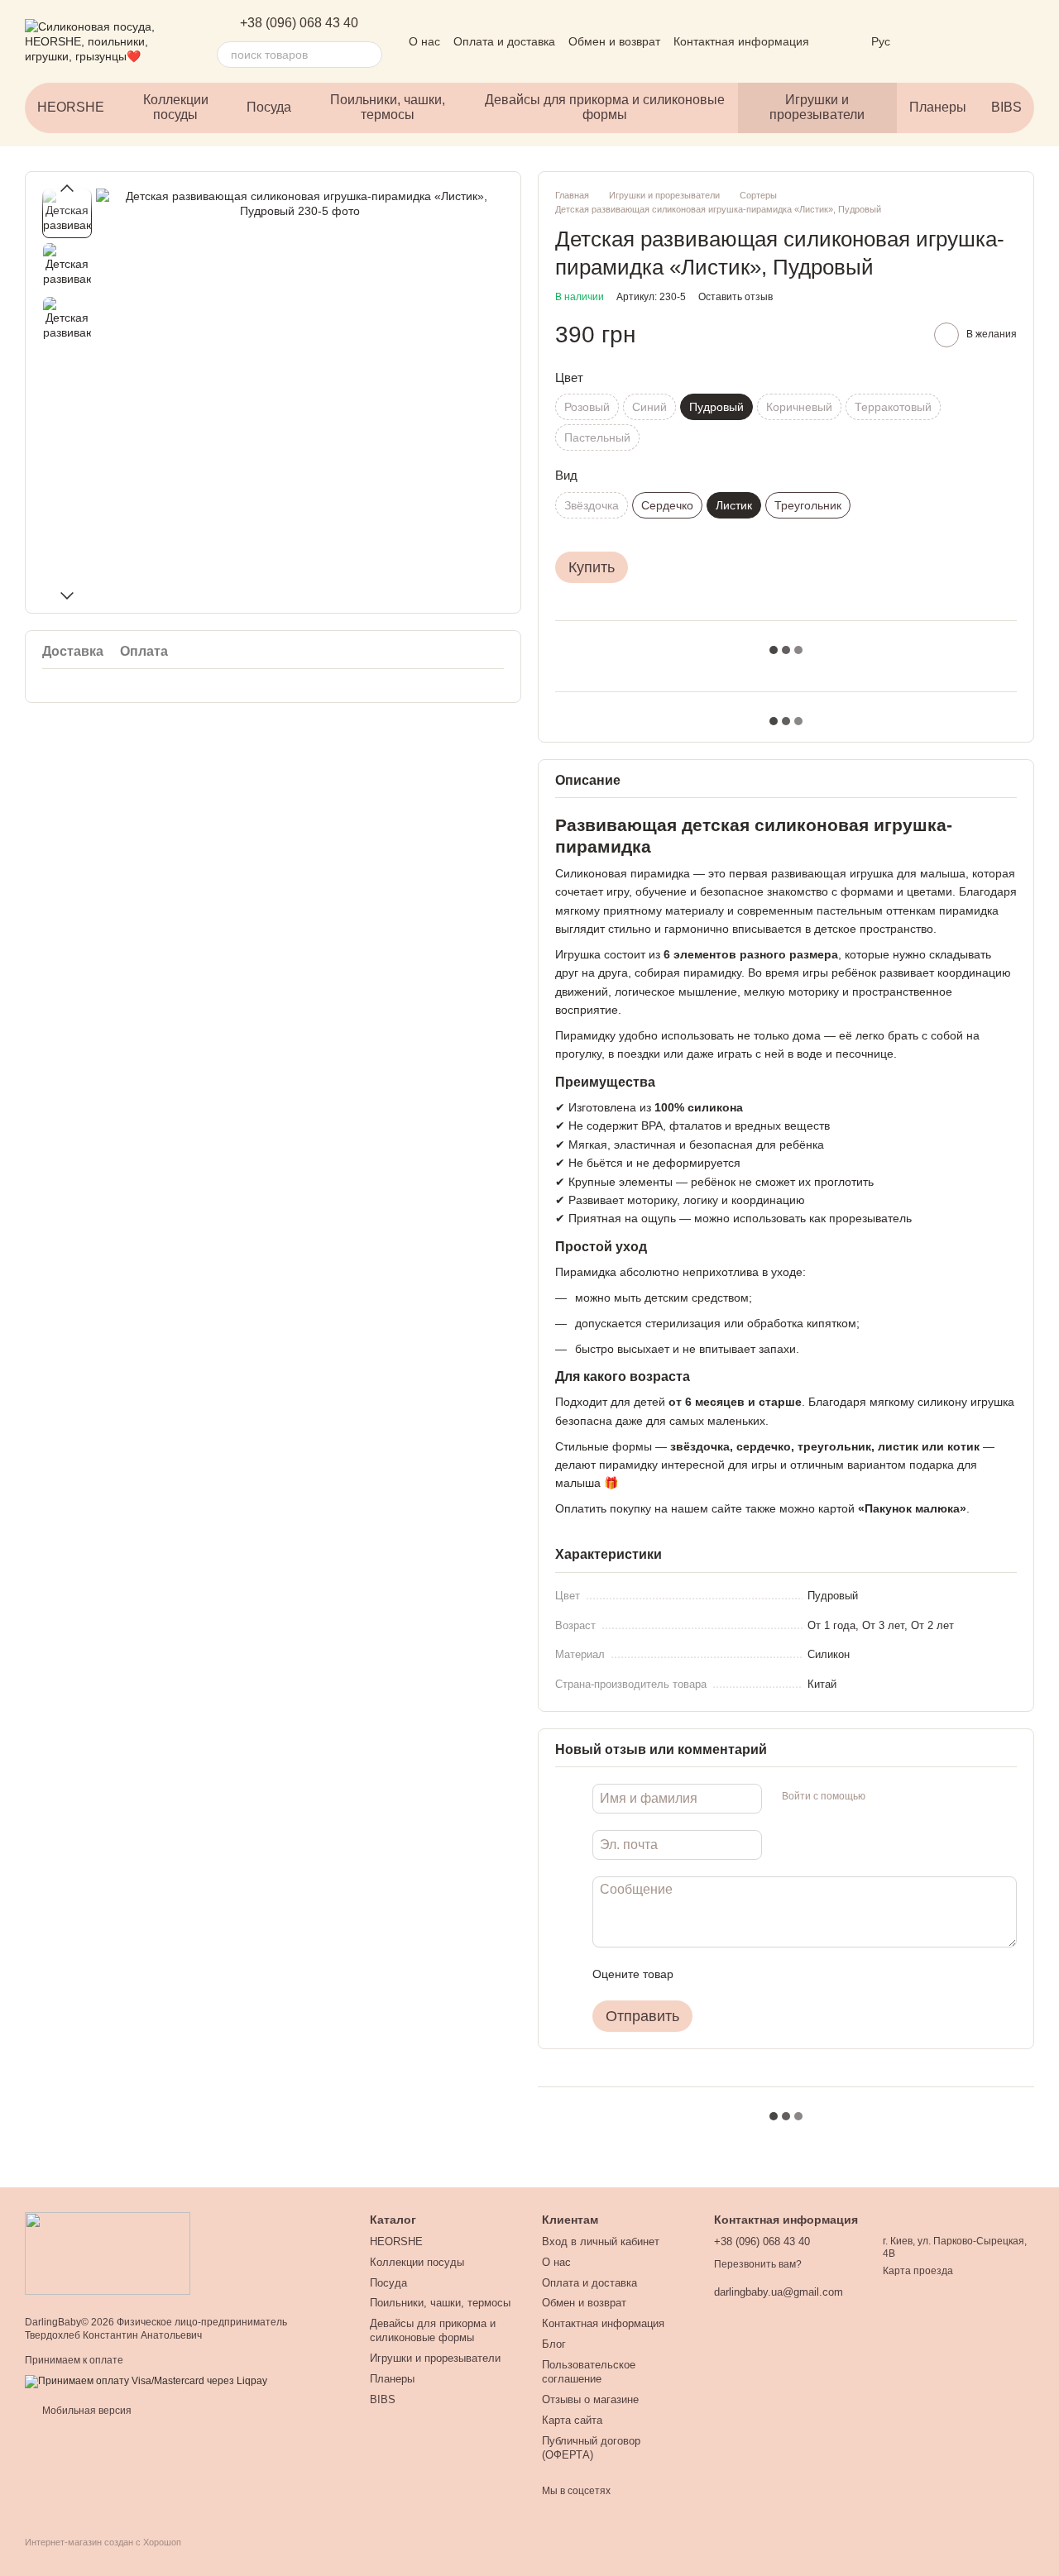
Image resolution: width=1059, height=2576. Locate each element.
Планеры (938, 107)
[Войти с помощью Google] (910, 1796)
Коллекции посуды (176, 107)
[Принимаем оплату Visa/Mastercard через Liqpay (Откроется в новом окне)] (146, 2381)
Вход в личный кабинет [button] (601, 2241)
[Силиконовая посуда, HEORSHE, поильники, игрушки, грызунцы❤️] (108, 2253)
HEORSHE (71, 107)
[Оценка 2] (727, 1974)
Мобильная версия (86, 2411)
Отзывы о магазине (590, 2399)
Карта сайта (572, 2420)
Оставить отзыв (736, 297)
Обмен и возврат (614, 41)
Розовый (587, 407)
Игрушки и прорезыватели (817, 107)
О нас (424, 41)
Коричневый (799, 407)
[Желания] (935, 41)
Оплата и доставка (504, 41)
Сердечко (667, 505)
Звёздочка (592, 505)
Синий (649, 407)
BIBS (1006, 107)
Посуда (269, 107)
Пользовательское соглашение (589, 2372)
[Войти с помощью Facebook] (884, 1796)
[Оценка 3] (754, 1974)
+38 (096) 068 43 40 (299, 23)
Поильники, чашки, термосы (388, 107)
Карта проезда (918, 2271)
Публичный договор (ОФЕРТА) (591, 2448)
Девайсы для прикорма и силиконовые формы (605, 107)
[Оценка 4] (780, 1974)
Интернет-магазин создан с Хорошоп (103, 2542)
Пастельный (597, 437)
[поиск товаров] (369, 55)
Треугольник (808, 505)
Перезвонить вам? (758, 2264)
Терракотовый (893, 407)
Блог (554, 2344)
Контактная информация (741, 41)
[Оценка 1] (701, 1974)
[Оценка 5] (807, 1974)
